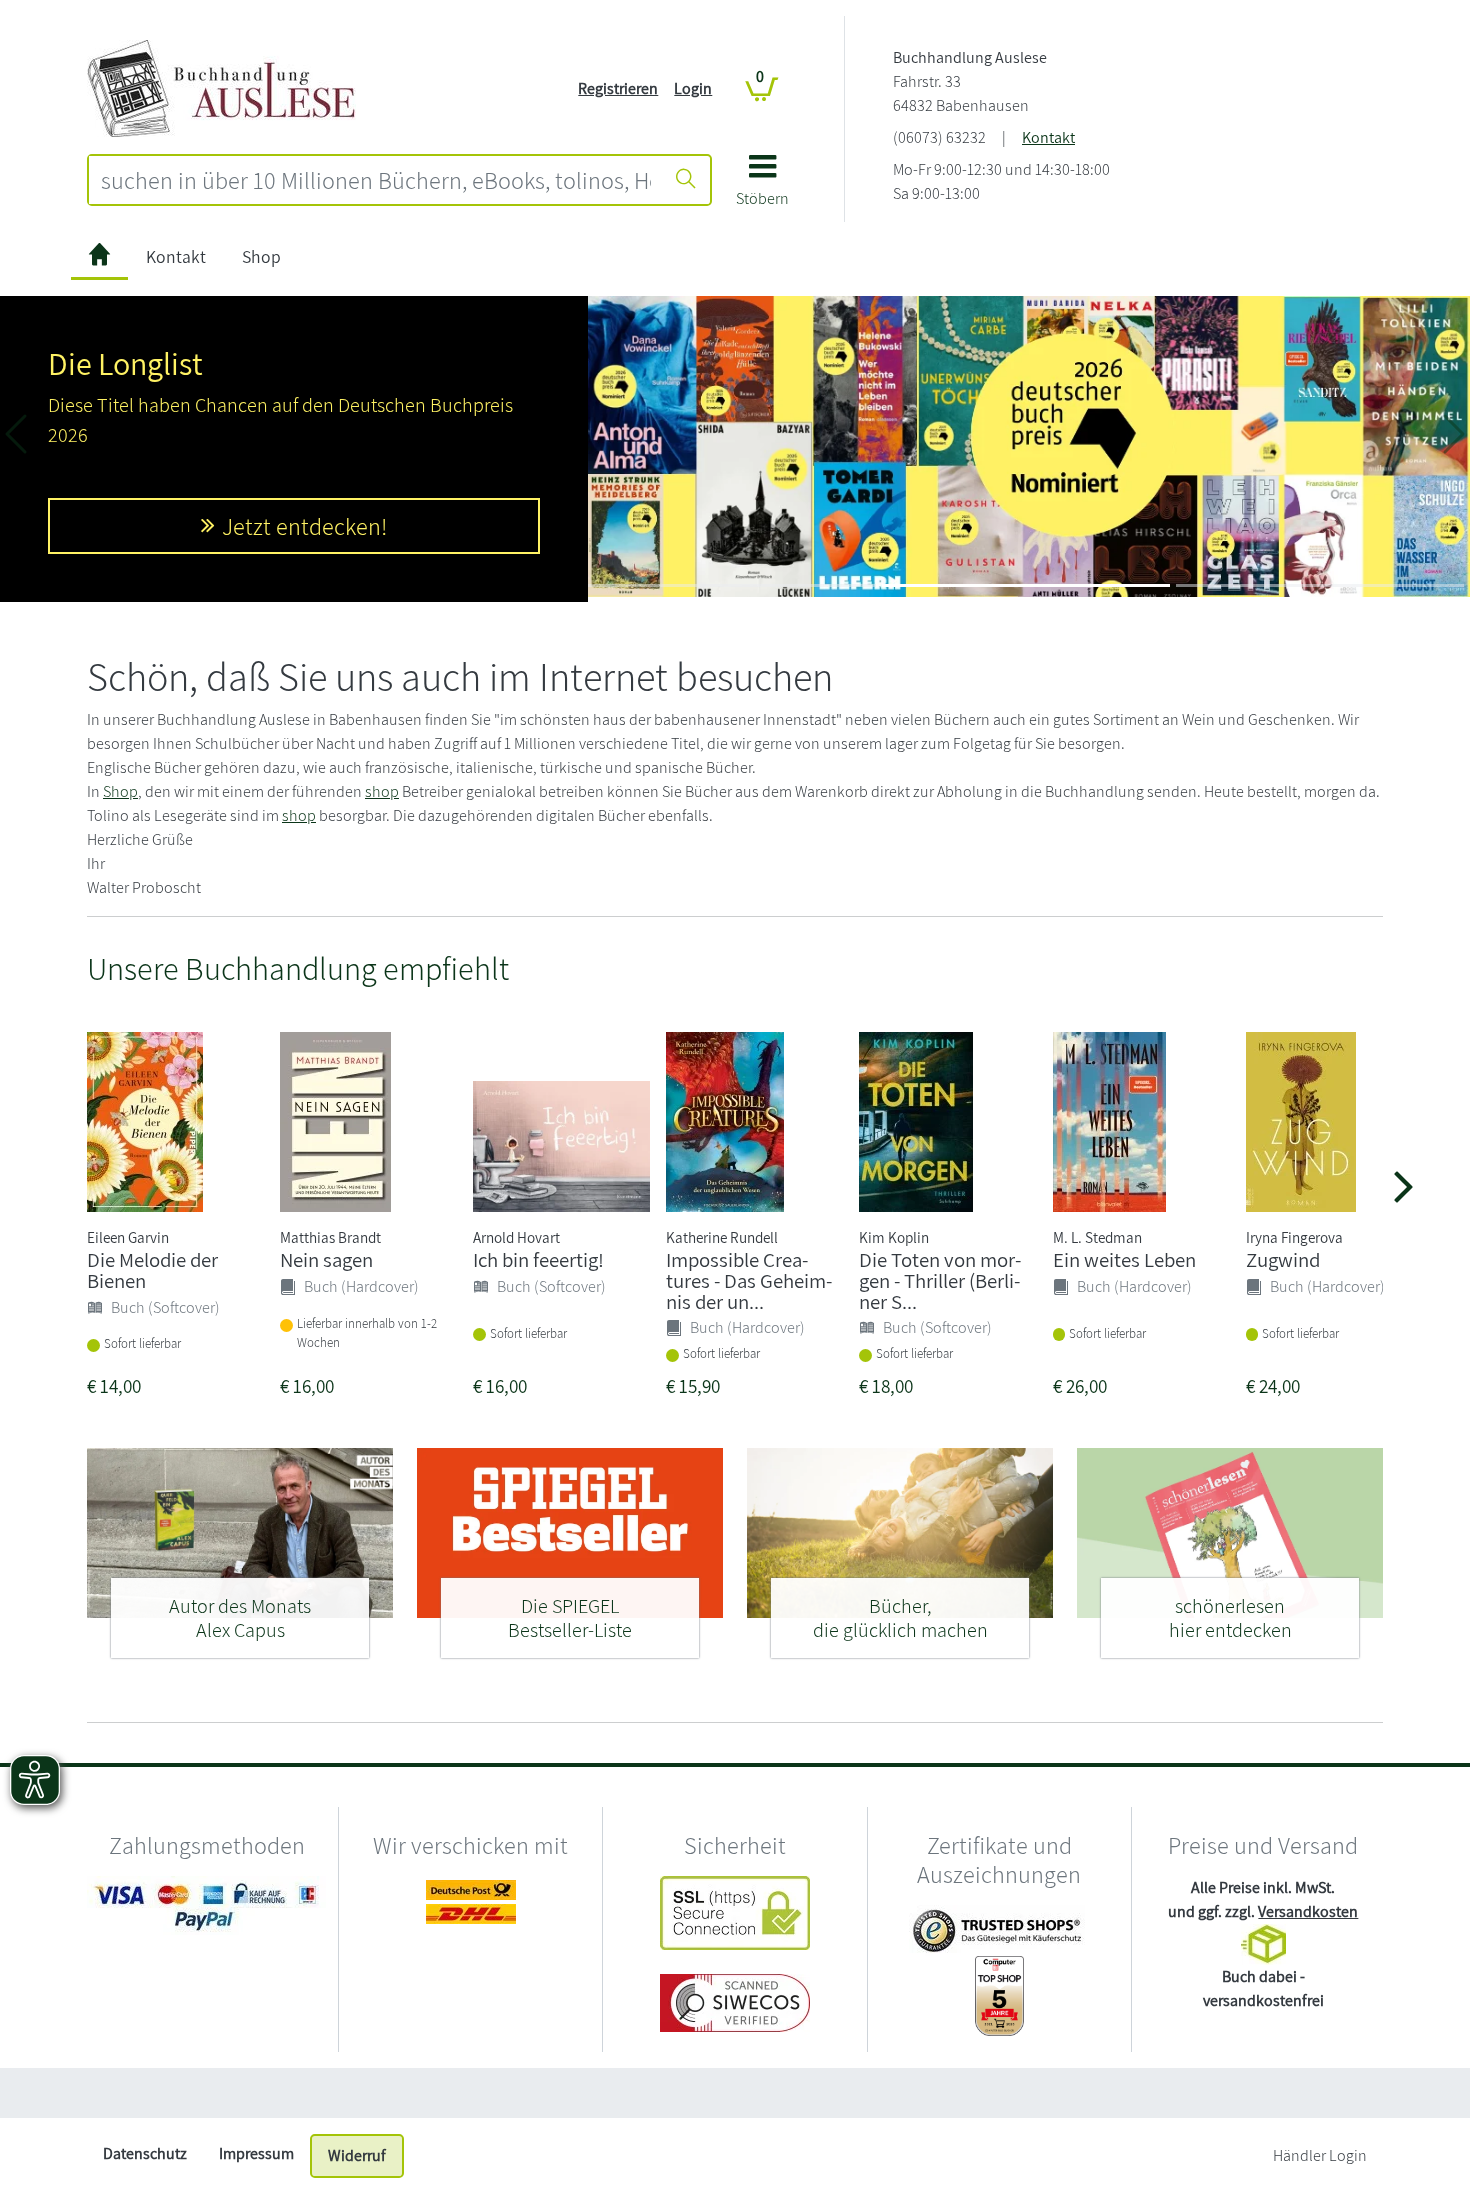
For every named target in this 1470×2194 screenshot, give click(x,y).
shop (382, 791)
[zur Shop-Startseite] (221, 87)
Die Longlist (125, 363)
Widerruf (357, 2155)
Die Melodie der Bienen (152, 1270)
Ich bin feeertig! (538, 1259)
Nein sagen (326, 1259)
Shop (261, 256)
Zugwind (1283, 1259)
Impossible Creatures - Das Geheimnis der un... (749, 1280)
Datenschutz (145, 2153)
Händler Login (1320, 2155)
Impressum (256, 2153)
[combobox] (376, 180)
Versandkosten (1308, 1911)
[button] (762, 187)
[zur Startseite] (99, 257)
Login (693, 88)
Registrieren (618, 88)
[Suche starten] (686, 180)
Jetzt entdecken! (304, 526)
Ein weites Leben (1124, 1259)
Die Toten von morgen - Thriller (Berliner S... (940, 1280)
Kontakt (1048, 137)
